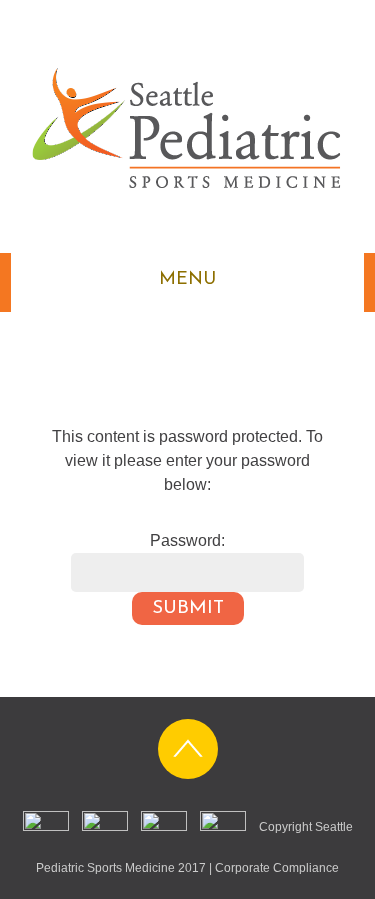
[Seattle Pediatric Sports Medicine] (187, 180)
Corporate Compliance (277, 868)
